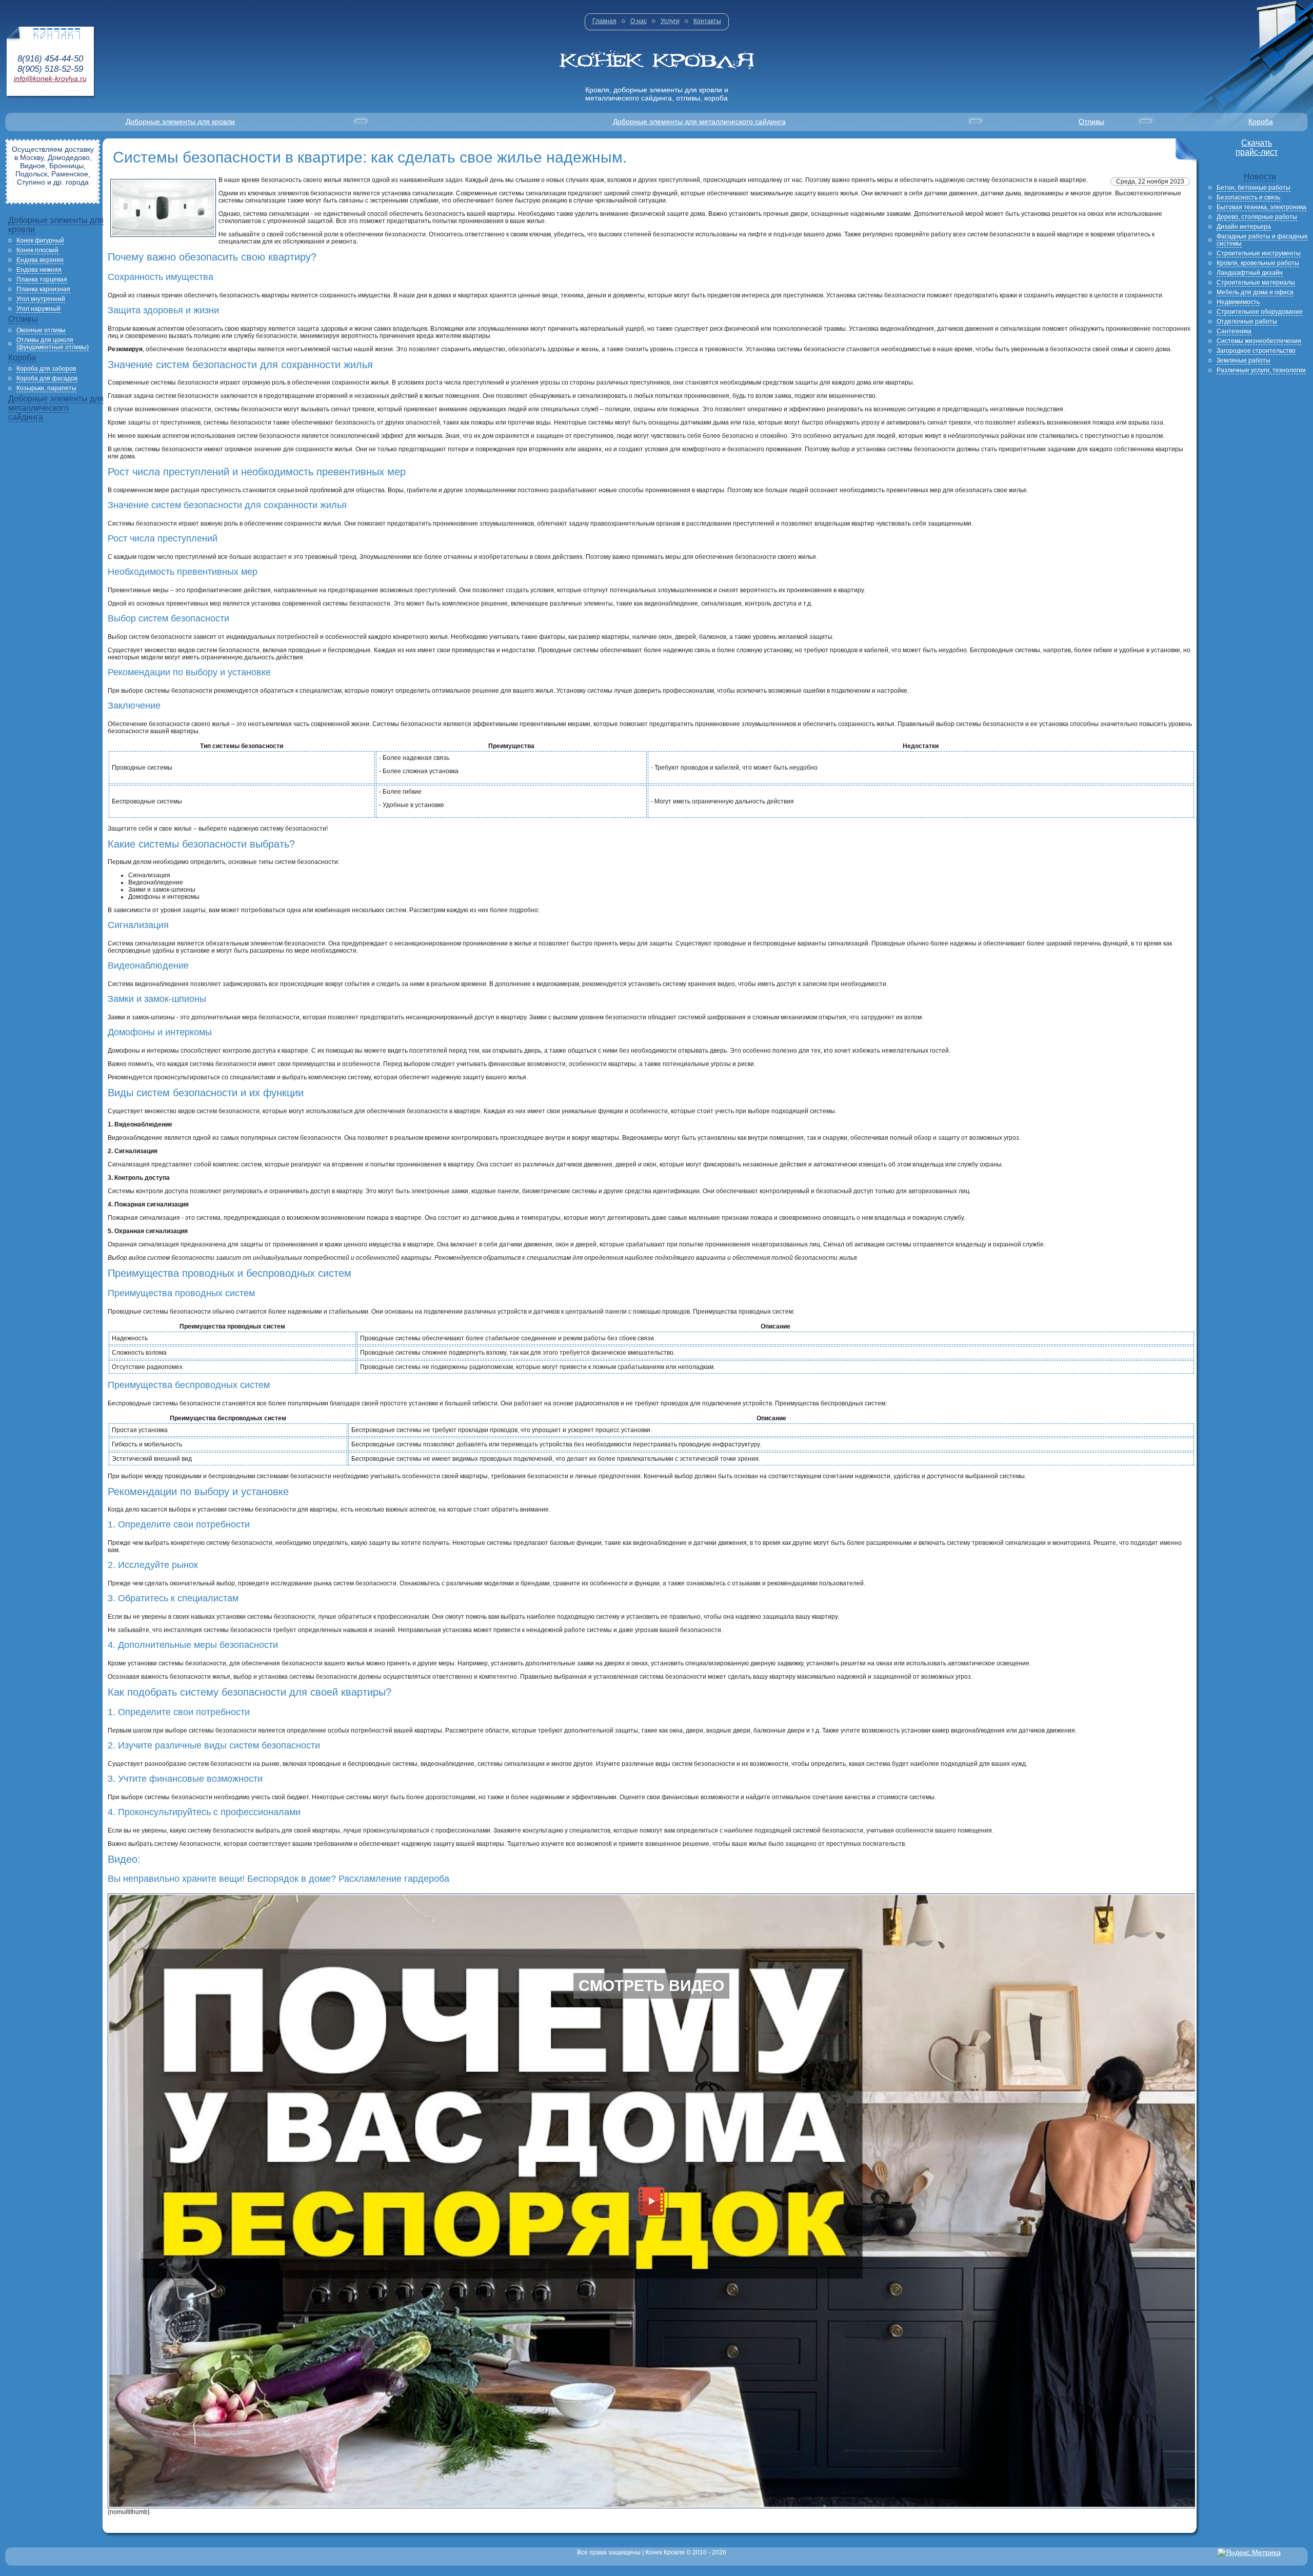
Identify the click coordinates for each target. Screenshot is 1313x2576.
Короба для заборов (46, 369)
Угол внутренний (41, 299)
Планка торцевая (42, 279)
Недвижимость (1238, 302)
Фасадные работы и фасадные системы (1262, 240)
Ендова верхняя (40, 260)
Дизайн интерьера (1244, 227)
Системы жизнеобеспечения (1259, 341)
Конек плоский (37, 250)
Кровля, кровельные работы (1258, 263)
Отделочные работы (1247, 321)
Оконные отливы (41, 330)
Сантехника (1234, 331)
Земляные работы (1244, 360)
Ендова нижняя (39, 270)
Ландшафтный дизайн (1250, 273)
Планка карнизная (43, 289)
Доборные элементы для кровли (180, 122)
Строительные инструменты (1259, 253)
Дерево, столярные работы (1257, 217)
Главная (604, 21)
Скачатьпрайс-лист (1257, 147)
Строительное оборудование (1260, 312)
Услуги (670, 21)
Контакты (707, 21)
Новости (1260, 177)
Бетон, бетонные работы (1254, 188)
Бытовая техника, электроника (1261, 207)
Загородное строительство (1256, 351)
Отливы (1091, 122)
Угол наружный (38, 309)
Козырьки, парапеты (46, 388)
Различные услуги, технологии (1261, 370)
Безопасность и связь (1248, 197)
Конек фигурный (40, 240)
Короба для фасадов (47, 378)
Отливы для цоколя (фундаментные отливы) (53, 344)
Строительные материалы (1256, 283)
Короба (1261, 122)
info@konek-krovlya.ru (50, 78)
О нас (639, 21)
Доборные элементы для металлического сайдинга (699, 122)
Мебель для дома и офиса (1255, 292)
